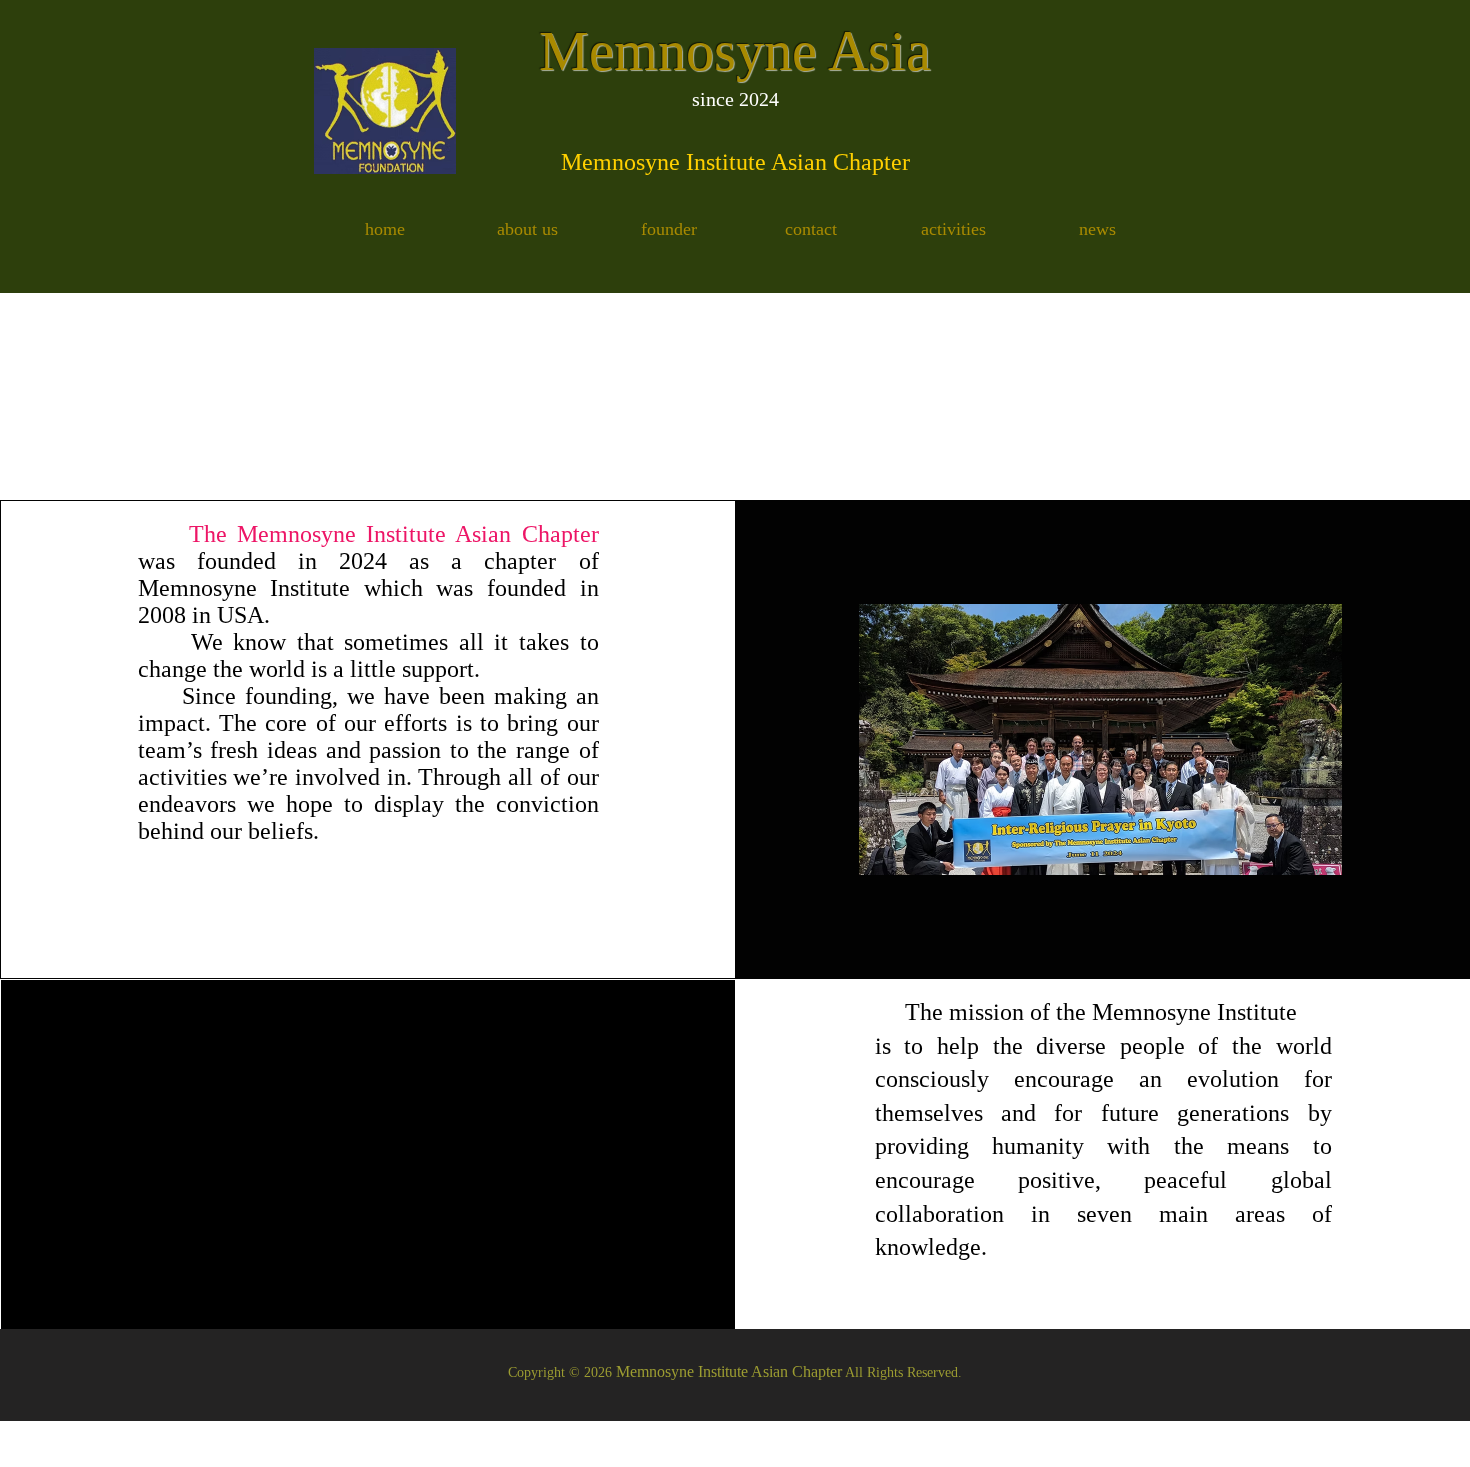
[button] (527, 230)
